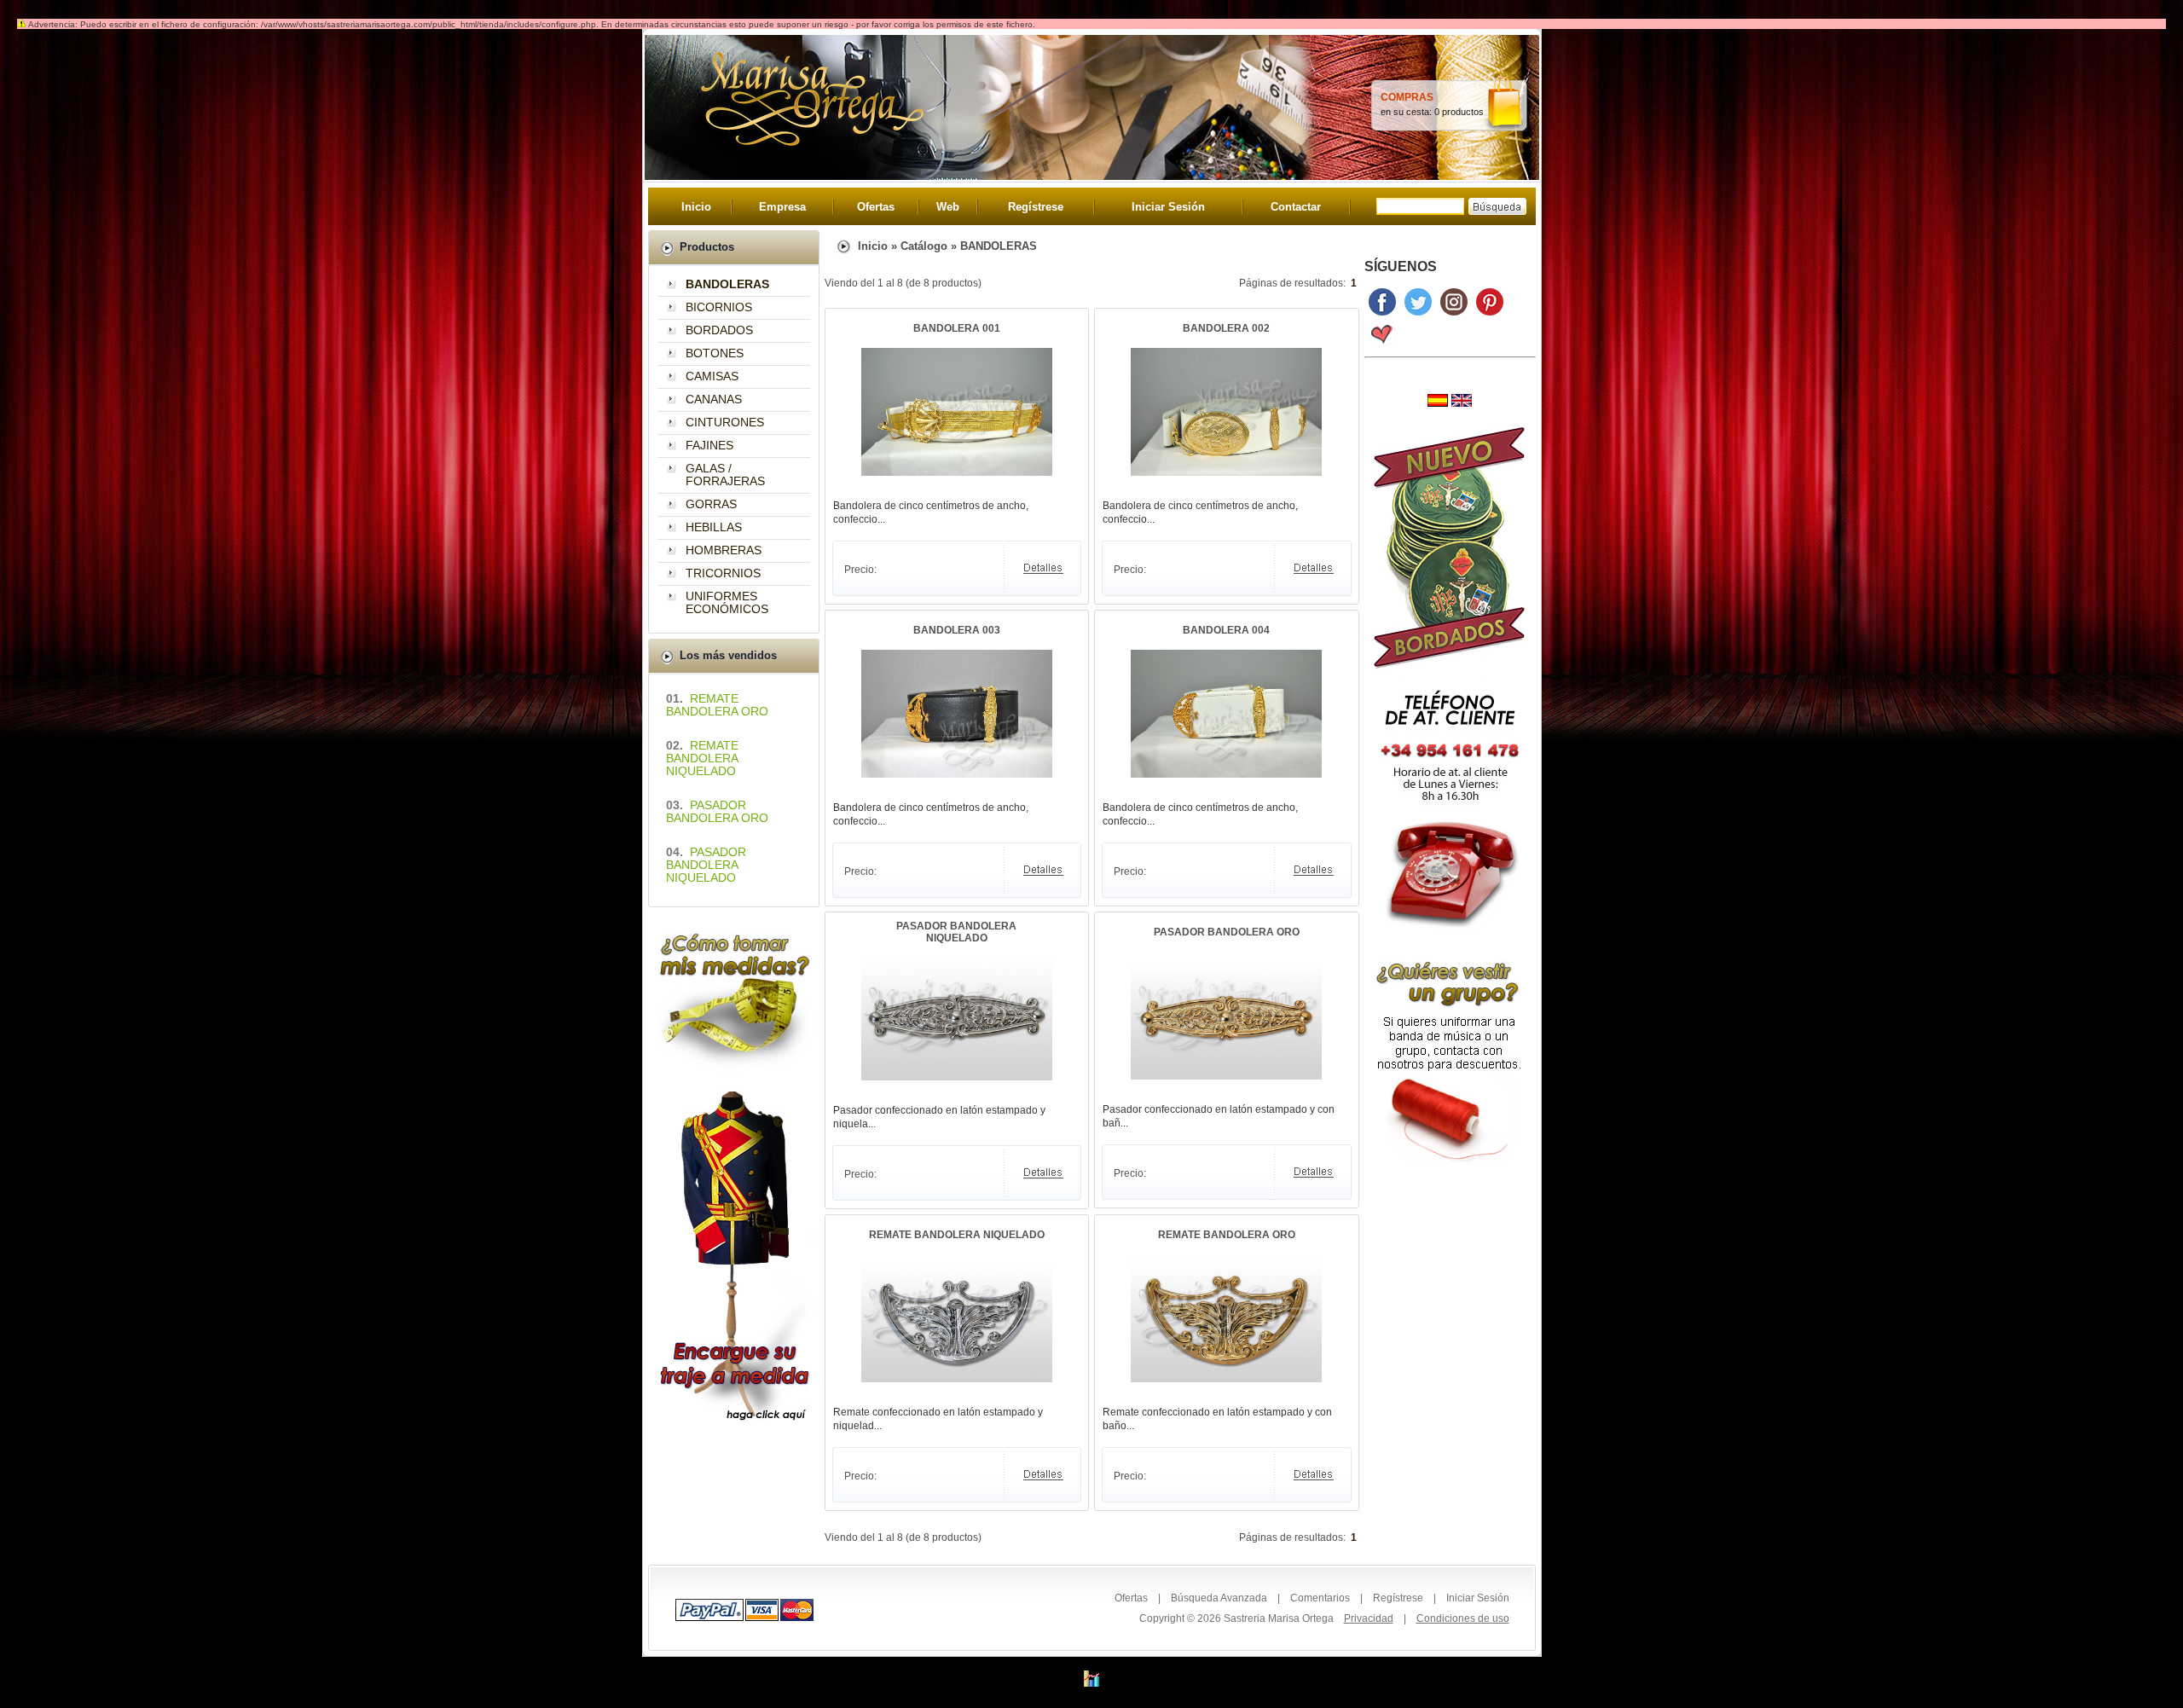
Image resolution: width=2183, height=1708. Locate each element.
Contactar (1296, 207)
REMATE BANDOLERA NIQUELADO (957, 1235)
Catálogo (924, 246)
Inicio (696, 207)
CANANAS (714, 399)
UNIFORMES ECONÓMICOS (727, 602)
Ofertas (876, 207)
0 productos (1459, 112)
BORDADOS (719, 330)
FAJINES (709, 445)
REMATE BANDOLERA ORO (1227, 1235)
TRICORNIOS (723, 573)
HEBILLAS (714, 527)
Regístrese (1036, 207)
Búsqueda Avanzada (1219, 1598)
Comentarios (1320, 1598)
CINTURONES (725, 422)
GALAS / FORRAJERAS (725, 475)
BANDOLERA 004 (1226, 630)
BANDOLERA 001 (957, 328)
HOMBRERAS (724, 550)
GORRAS (711, 504)
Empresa (782, 207)
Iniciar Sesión (1168, 207)
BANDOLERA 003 (957, 630)
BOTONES (715, 353)
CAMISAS (712, 376)
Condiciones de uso (1463, 1618)
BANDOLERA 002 (1226, 328)
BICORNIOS (719, 307)
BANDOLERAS (999, 246)
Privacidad (1369, 1618)
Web (948, 207)
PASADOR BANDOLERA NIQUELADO (956, 932)
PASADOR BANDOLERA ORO (1227, 932)
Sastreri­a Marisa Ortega (1279, 1618)
